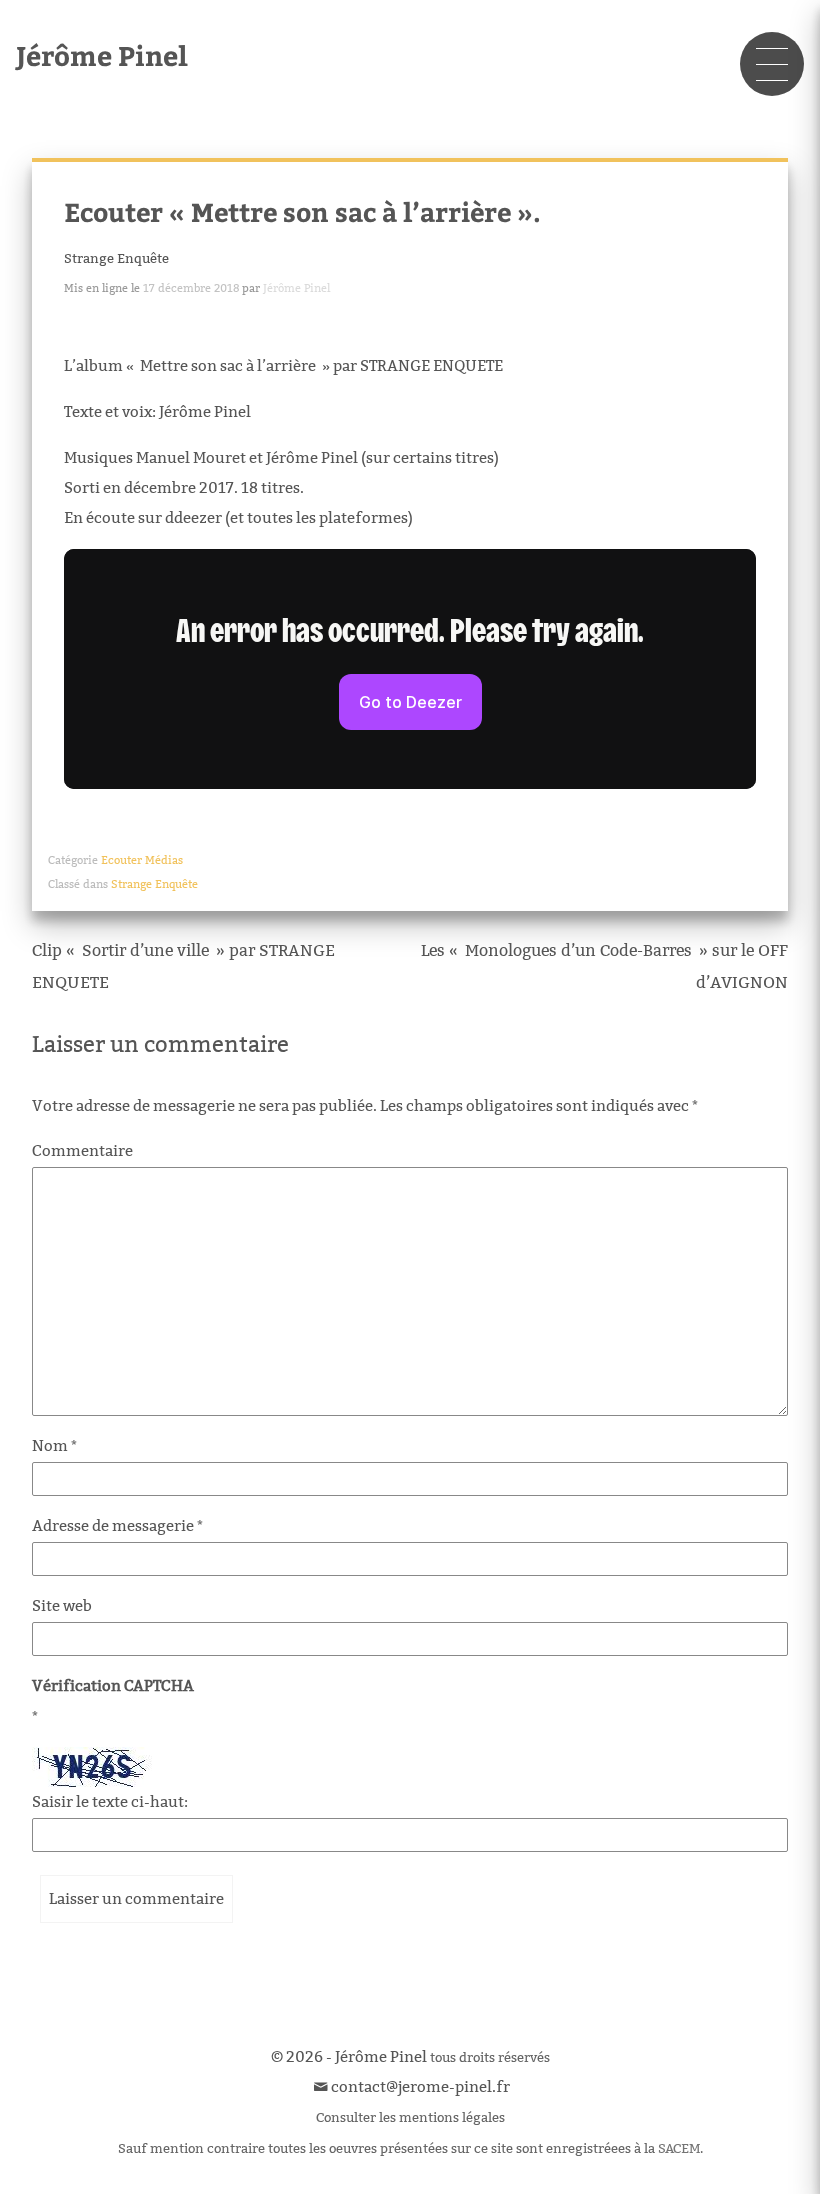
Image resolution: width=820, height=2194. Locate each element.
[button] (772, 64)
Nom (54, 1445)
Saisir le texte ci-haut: (110, 1801)
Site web (62, 1605)
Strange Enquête (116, 258)
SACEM (679, 2148)
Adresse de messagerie (117, 1525)
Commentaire (82, 1150)
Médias (164, 860)
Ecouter (121, 860)
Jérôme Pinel (102, 54)
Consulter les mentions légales (410, 2117)
